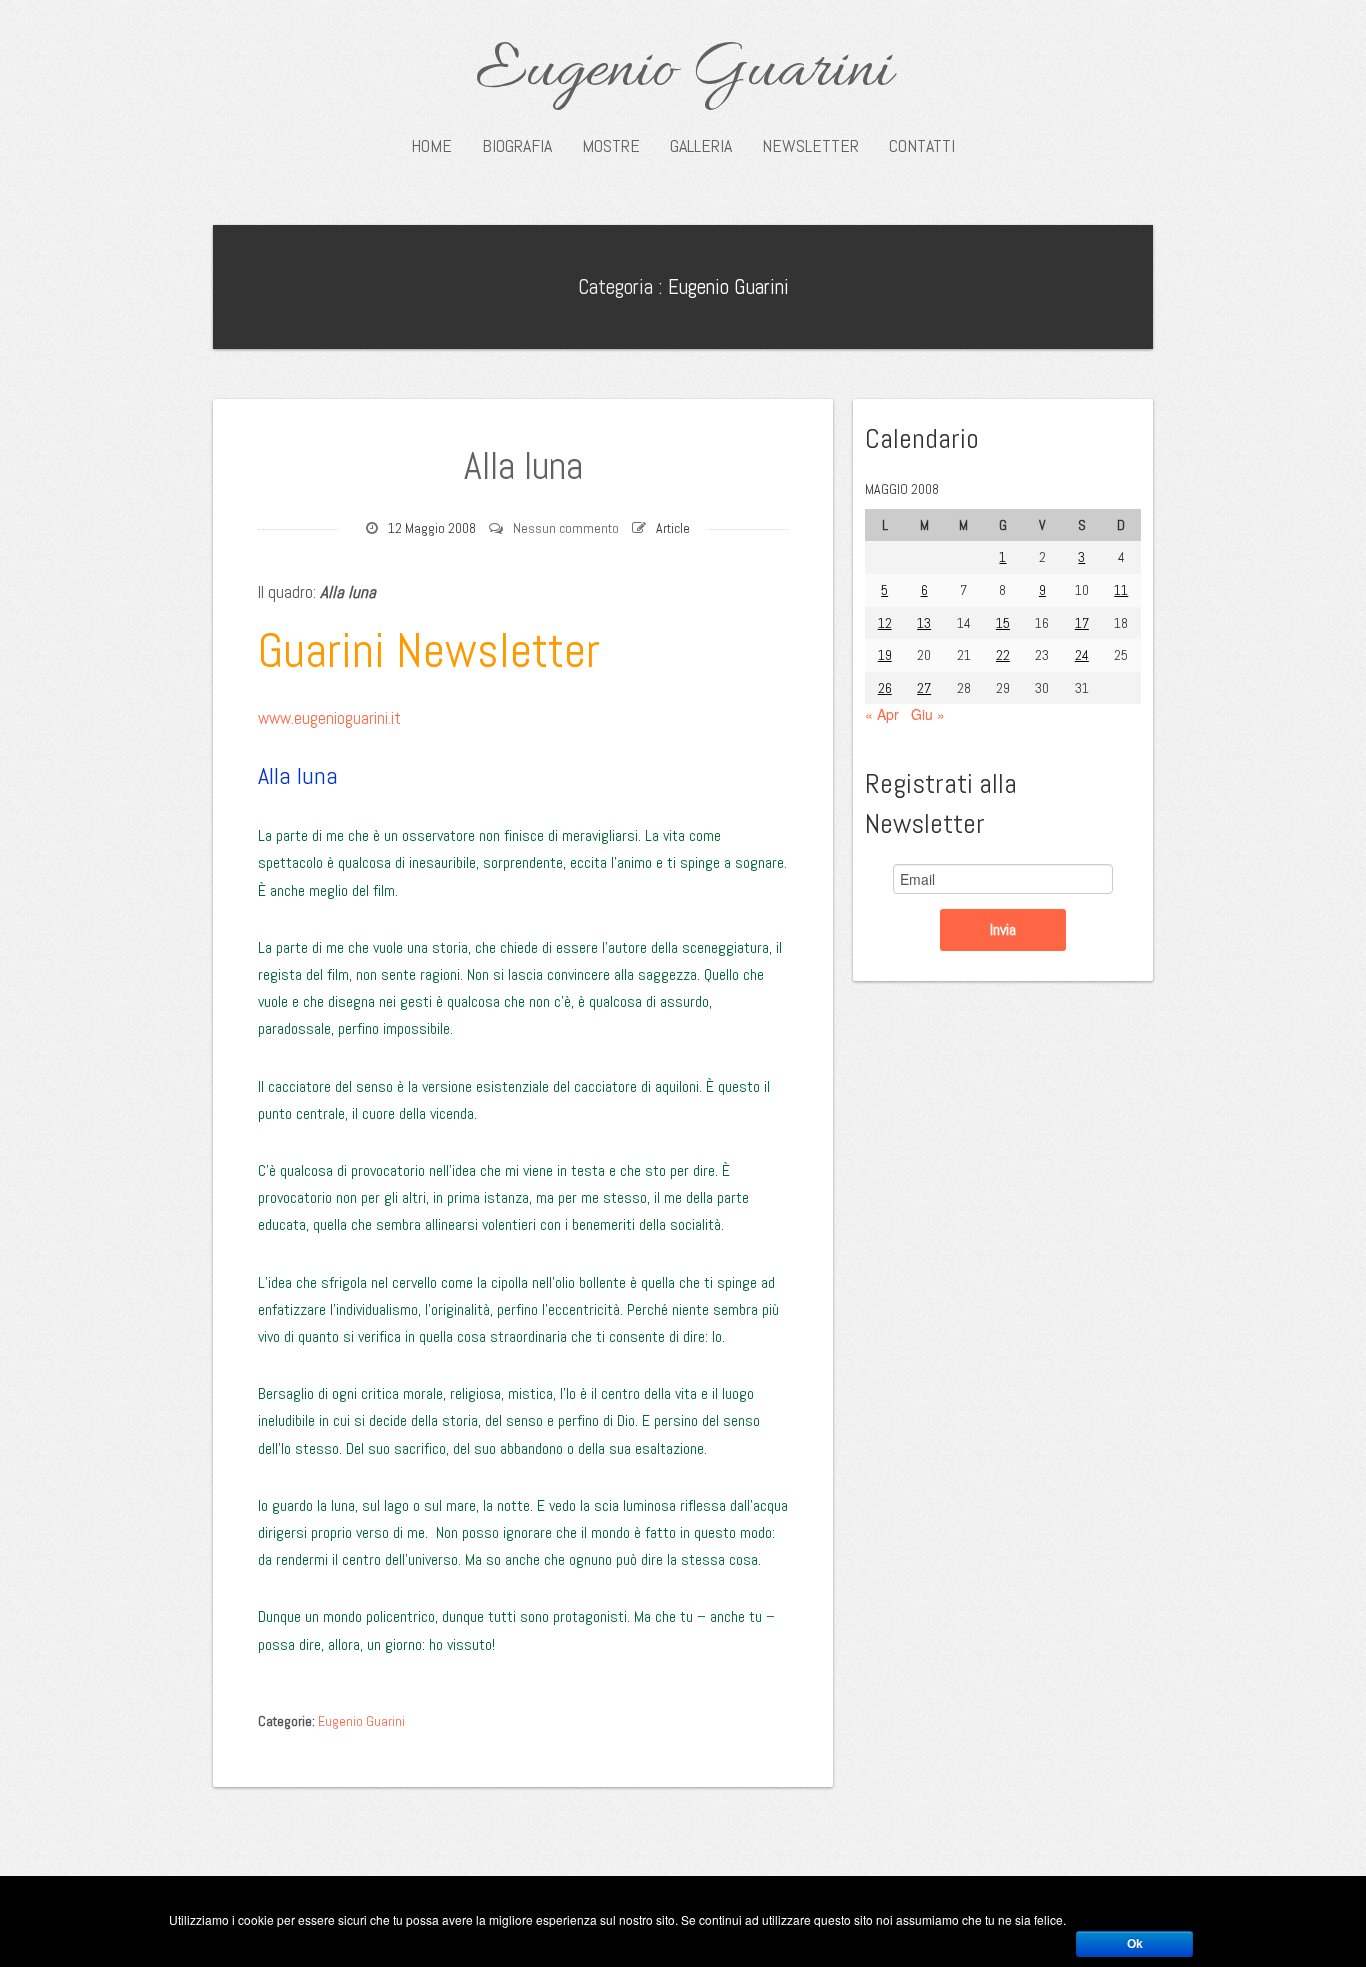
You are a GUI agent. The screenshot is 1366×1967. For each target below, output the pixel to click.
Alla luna (523, 466)
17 (1082, 623)
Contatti (922, 146)
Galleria (701, 146)
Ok (1135, 1944)
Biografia (517, 146)
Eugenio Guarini (683, 72)
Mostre (611, 146)
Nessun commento (566, 528)
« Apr (882, 714)
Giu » (928, 714)
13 (924, 623)
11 (1121, 590)
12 (885, 623)
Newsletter (810, 146)
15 (1003, 623)
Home (431, 146)
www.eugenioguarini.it (329, 718)
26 (885, 688)
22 (1003, 655)
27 (924, 688)
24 (1082, 655)
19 (885, 655)
